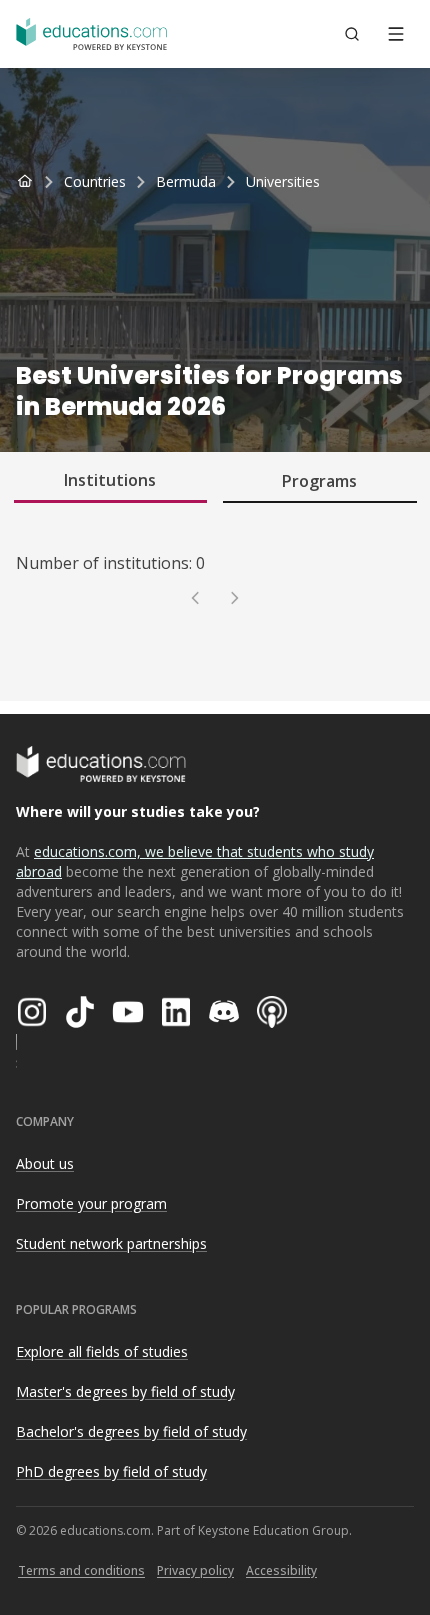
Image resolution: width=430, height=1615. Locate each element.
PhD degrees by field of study (111, 1471)
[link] (283, 182)
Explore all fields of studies (102, 1351)
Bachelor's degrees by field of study (131, 1431)
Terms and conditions (81, 1570)
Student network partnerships (111, 1243)
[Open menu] (396, 34)
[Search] (352, 34)
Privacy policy (195, 1570)
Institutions (110, 480)
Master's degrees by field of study (125, 1391)
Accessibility (281, 1570)
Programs (319, 481)
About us (45, 1163)
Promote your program (91, 1203)
